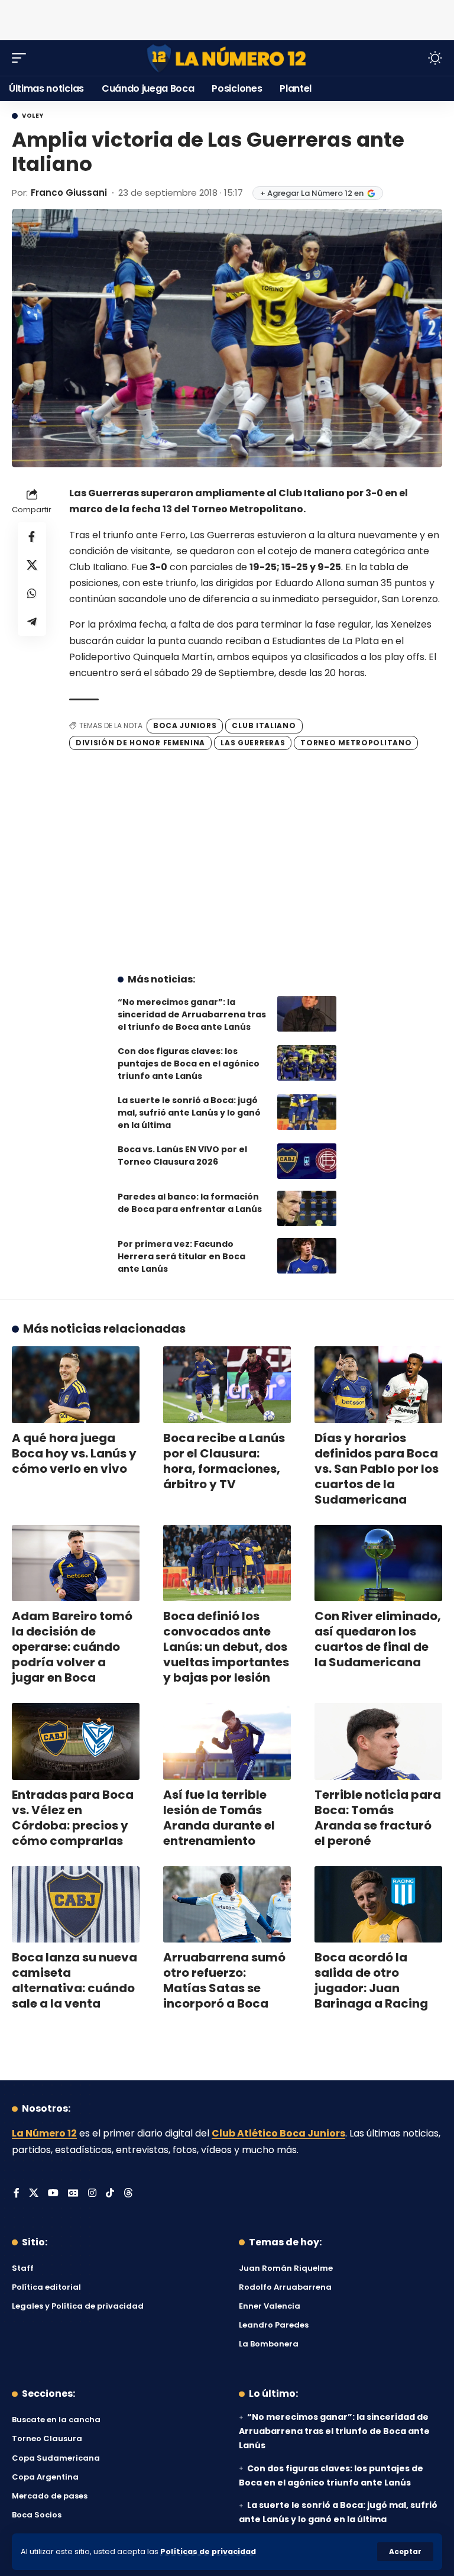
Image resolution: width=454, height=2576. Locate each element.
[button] (405, 2552)
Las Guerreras (253, 743)
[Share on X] (32, 565)
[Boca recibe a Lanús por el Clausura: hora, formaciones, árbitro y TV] (227, 1385)
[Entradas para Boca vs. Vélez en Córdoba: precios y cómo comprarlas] (76, 1741)
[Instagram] (92, 2194)
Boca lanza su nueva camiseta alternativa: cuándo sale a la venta (74, 1980)
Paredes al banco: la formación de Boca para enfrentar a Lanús (190, 1203)
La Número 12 (44, 2133)
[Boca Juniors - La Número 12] (227, 58)
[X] (34, 2194)
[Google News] (73, 2194)
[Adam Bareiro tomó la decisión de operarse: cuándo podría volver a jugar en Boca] (76, 1563)
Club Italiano (264, 725)
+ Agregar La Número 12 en (312, 193)
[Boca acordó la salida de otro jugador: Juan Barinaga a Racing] (378, 1905)
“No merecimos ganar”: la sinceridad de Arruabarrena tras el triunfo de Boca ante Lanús (192, 1014)
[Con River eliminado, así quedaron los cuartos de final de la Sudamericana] (378, 1563)
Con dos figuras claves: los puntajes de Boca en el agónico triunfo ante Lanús (189, 1064)
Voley (33, 116)
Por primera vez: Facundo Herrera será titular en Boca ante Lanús (181, 1256)
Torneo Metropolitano (356, 743)
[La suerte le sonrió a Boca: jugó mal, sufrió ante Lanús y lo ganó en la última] (307, 1112)
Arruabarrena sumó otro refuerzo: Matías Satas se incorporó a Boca (224, 1980)
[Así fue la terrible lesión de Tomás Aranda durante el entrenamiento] (227, 1741)
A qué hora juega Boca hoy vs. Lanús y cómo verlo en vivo (74, 1453)
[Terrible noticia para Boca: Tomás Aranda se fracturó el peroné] (378, 1741)
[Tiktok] (110, 2194)
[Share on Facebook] (32, 536)
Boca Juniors (185, 725)
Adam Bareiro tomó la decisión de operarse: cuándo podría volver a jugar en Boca (72, 1647)
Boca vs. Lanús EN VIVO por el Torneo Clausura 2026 (182, 1156)
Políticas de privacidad (208, 2551)
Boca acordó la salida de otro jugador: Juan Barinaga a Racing (371, 1980)
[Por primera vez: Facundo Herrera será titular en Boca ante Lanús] (307, 1256)
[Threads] (128, 2194)
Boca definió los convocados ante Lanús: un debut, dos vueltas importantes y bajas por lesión (226, 1647)
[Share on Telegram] (32, 622)
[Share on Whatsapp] (32, 593)
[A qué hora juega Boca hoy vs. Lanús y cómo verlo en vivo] (76, 1385)
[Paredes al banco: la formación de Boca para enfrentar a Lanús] (307, 1208)
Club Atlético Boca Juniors (278, 2133)
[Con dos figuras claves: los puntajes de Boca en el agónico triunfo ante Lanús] (307, 1063)
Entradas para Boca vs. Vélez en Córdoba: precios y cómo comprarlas (73, 1818)
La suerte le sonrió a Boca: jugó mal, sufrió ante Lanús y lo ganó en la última (189, 1113)
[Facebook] (17, 2194)
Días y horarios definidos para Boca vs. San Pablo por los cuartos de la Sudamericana (377, 1469)
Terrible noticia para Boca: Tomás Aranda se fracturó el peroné (378, 1818)
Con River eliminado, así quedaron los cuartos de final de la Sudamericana (378, 1639)
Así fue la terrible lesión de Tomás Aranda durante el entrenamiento (219, 1818)
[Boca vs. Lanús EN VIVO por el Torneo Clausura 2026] (307, 1161)
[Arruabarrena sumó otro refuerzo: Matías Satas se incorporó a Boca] (227, 1905)
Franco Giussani (69, 193)
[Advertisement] (227, 18)
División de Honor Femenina (140, 743)
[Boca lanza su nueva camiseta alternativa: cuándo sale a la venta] (76, 1905)
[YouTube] (53, 2194)
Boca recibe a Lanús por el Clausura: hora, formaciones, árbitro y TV (224, 1461)
